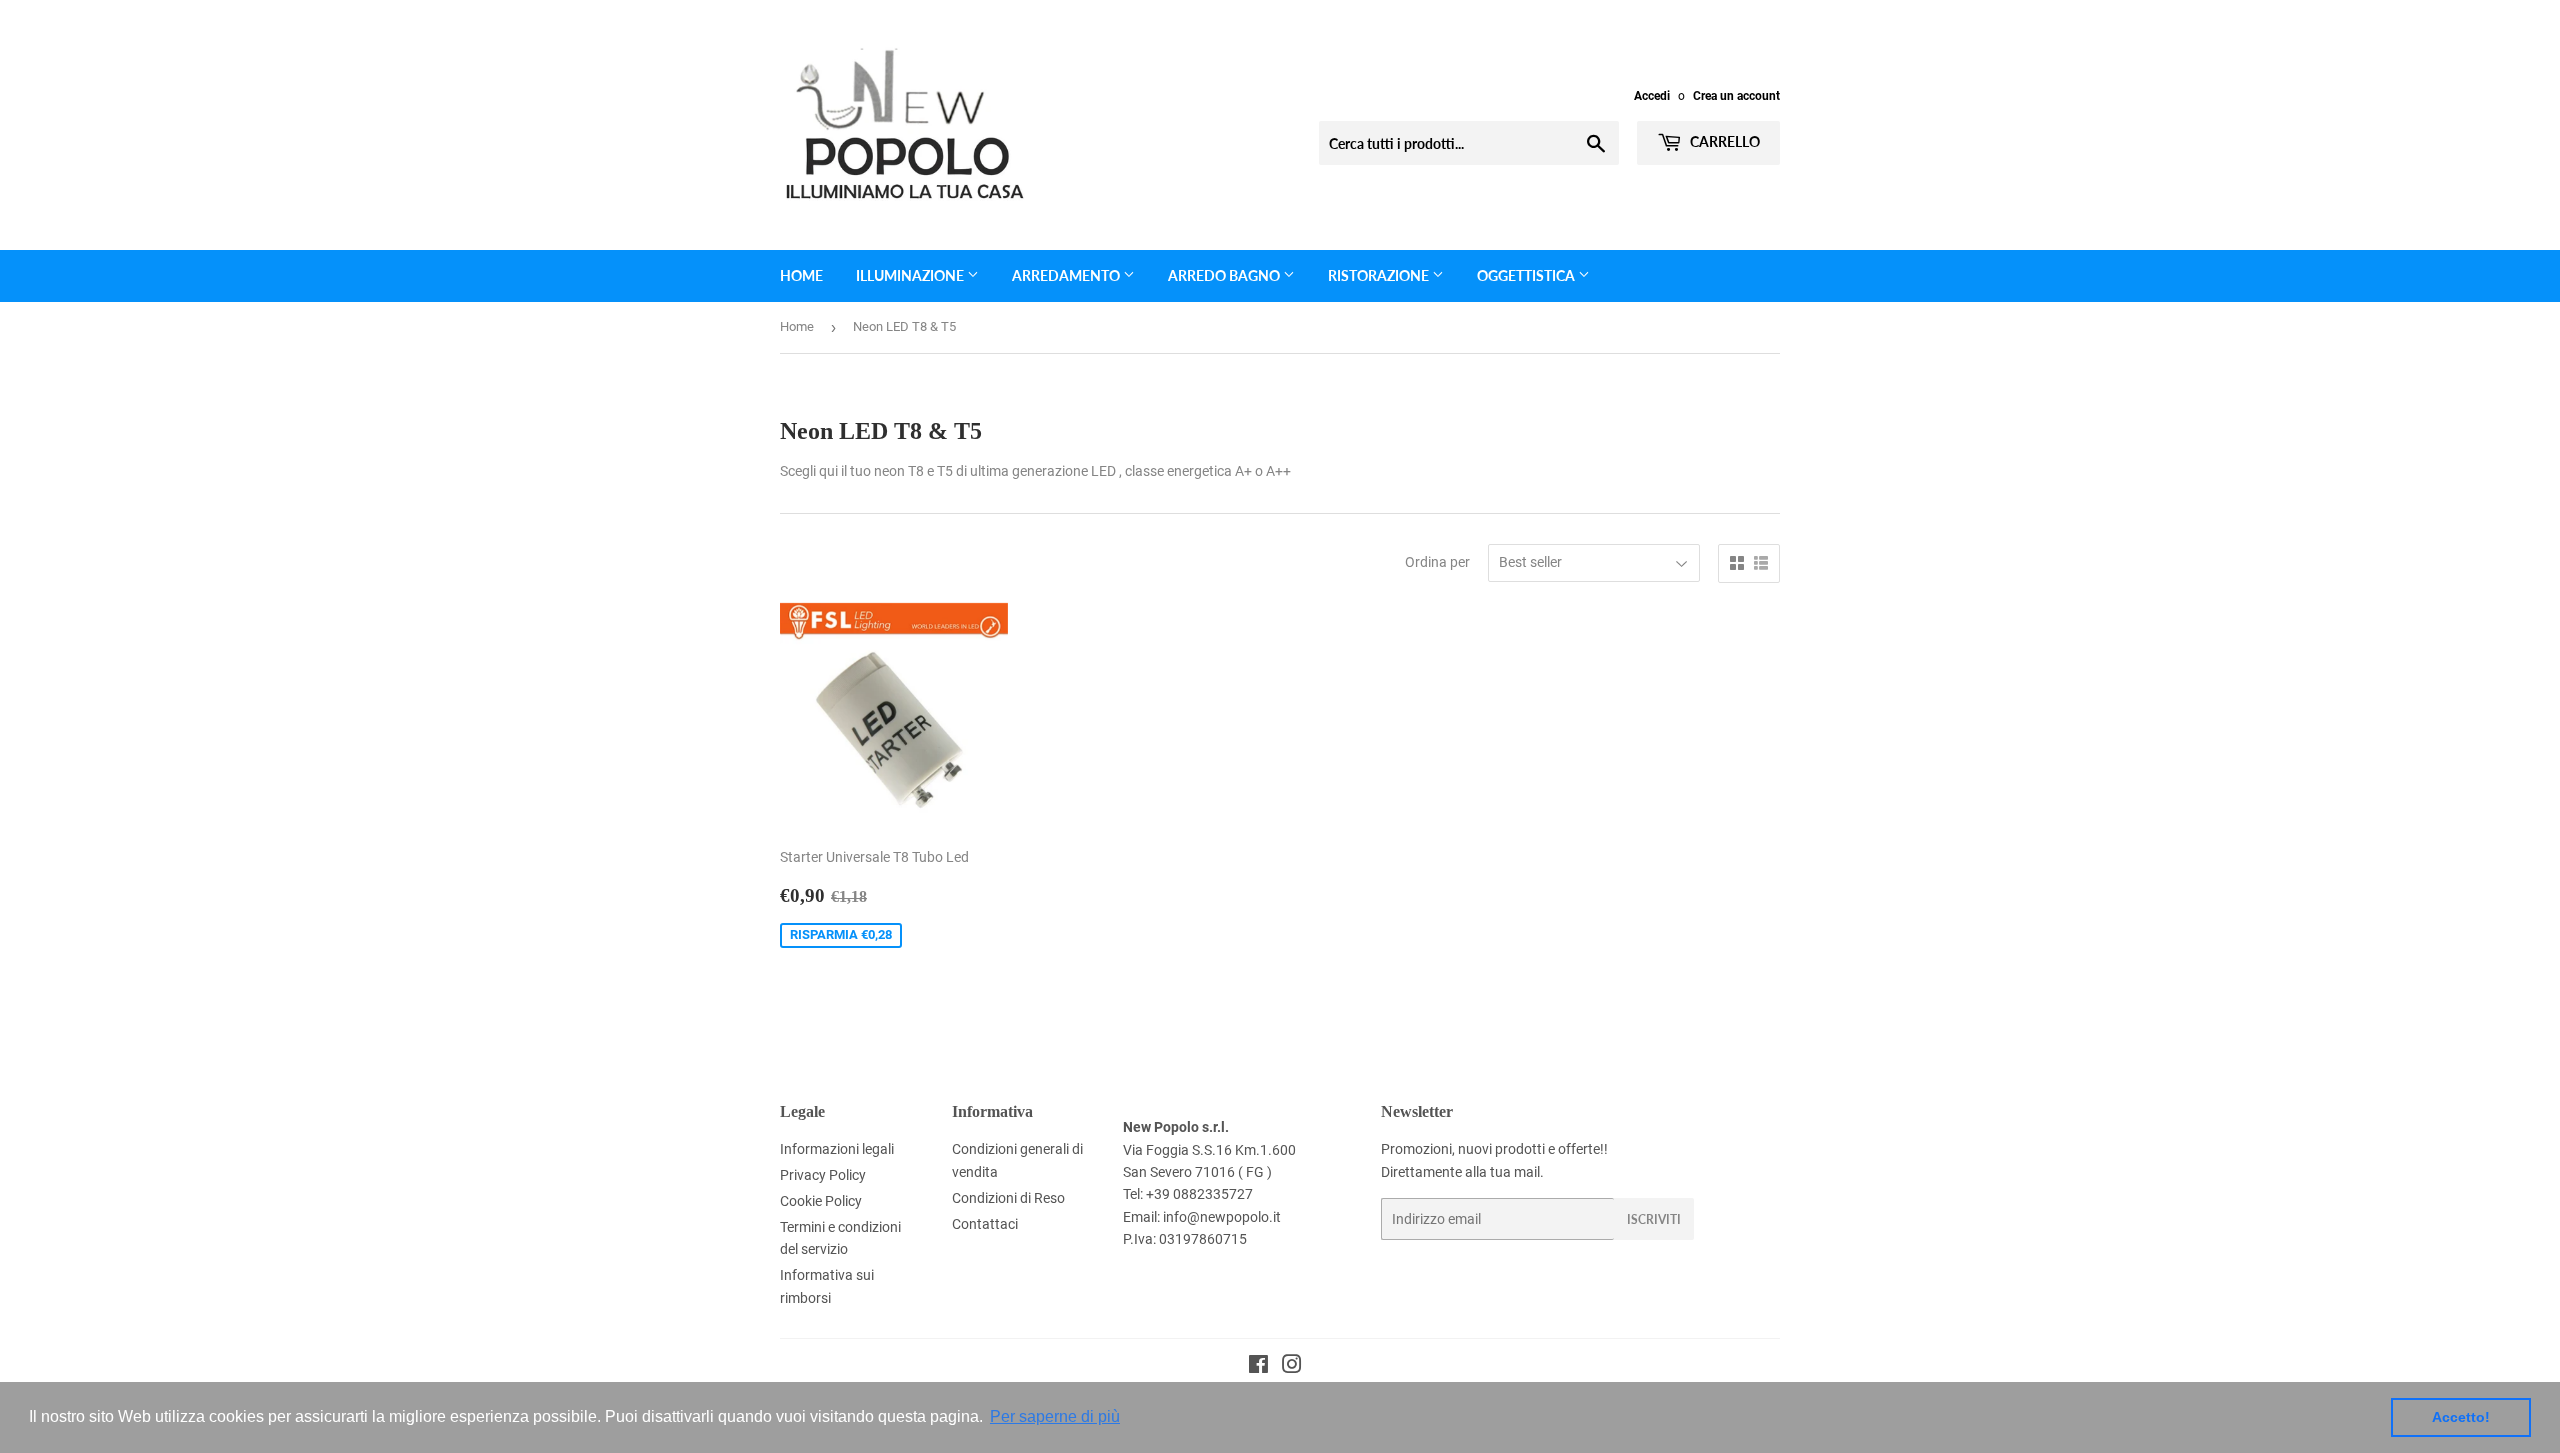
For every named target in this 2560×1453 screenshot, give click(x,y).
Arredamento (1067, 275)
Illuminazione (911, 275)
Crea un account (1736, 96)
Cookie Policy (821, 1201)
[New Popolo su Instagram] (1292, 1367)
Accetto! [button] (2461, 1417)
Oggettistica (1527, 275)
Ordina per (1437, 562)
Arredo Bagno (1225, 275)
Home (801, 275)
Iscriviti (1654, 1219)
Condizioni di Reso (1008, 1198)
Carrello (1723, 141)
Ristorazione (1380, 275)
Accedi (1652, 96)
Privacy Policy (823, 1175)
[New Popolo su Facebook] (1258, 1367)
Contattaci (985, 1224)
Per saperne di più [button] (1055, 1416)
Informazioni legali (837, 1149)
